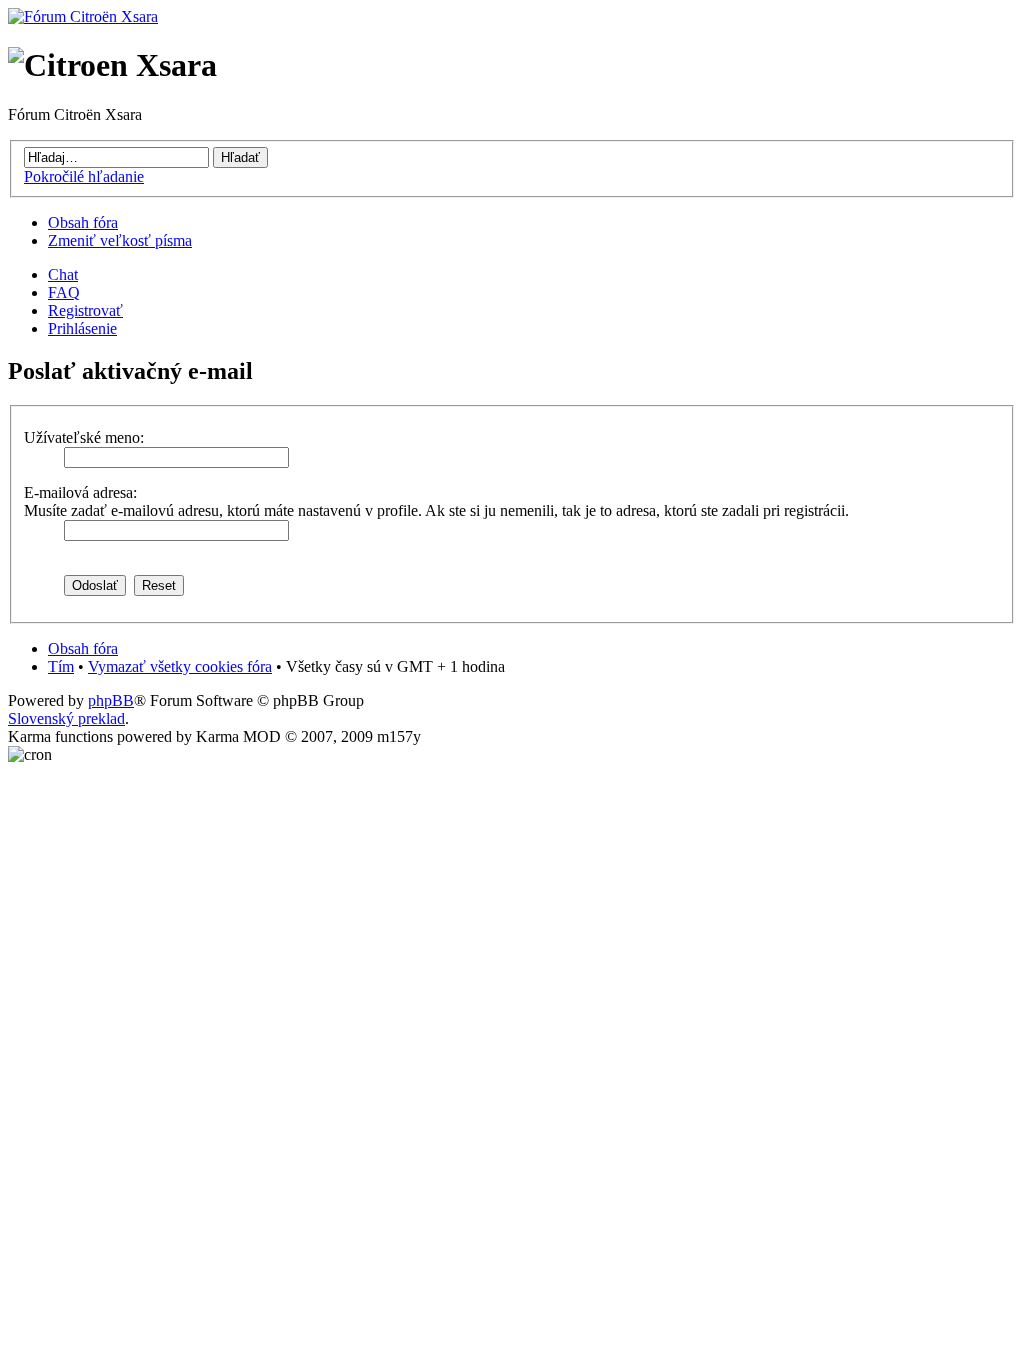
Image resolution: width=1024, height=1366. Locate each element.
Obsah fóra (83, 222)
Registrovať (85, 310)
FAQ (64, 292)
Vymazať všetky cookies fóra (180, 666)
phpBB (111, 700)
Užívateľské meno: (84, 437)
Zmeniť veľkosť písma (120, 240)
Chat (63, 274)
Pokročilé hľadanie (84, 176)
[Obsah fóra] (83, 16)
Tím (61, 666)
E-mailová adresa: (80, 492)
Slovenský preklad (66, 718)
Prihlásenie (82, 328)
